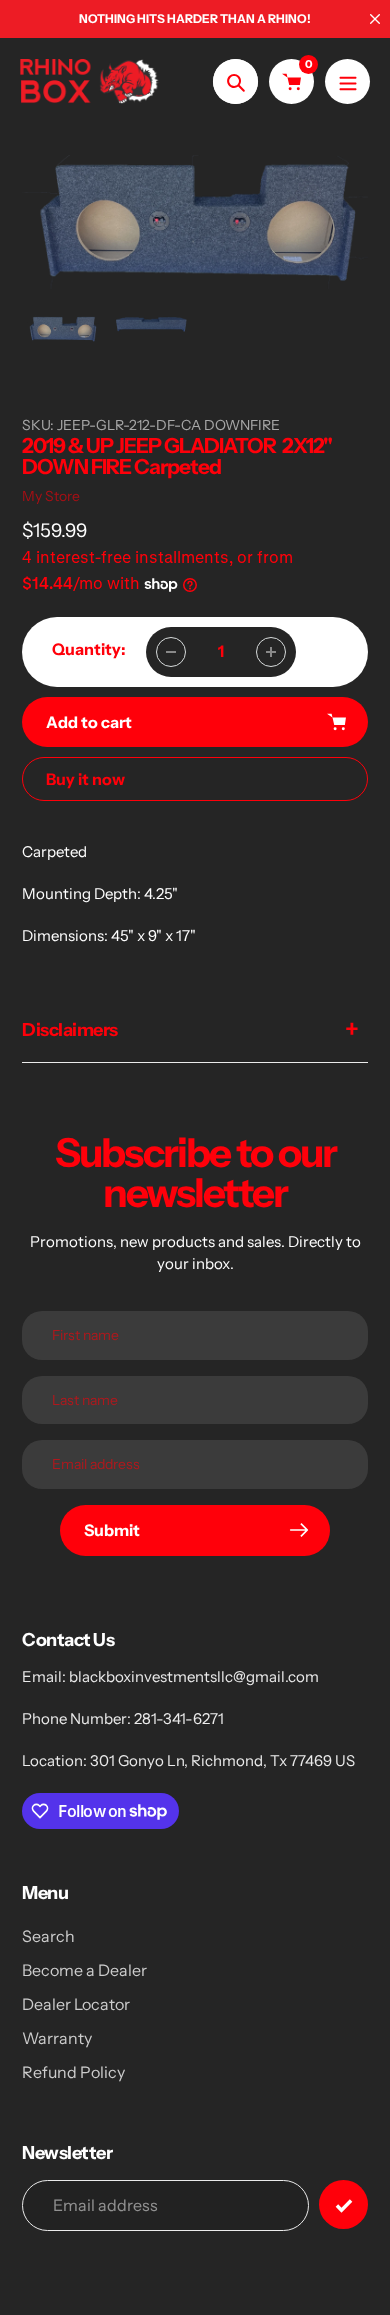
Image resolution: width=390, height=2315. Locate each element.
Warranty (57, 2038)
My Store (51, 496)
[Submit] (343, 2204)
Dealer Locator (76, 2004)
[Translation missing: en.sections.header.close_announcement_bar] (375, 19)
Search (48, 1936)
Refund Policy (73, 2072)
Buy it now (85, 779)
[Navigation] (347, 81)
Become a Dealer (84, 1970)
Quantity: (89, 649)
